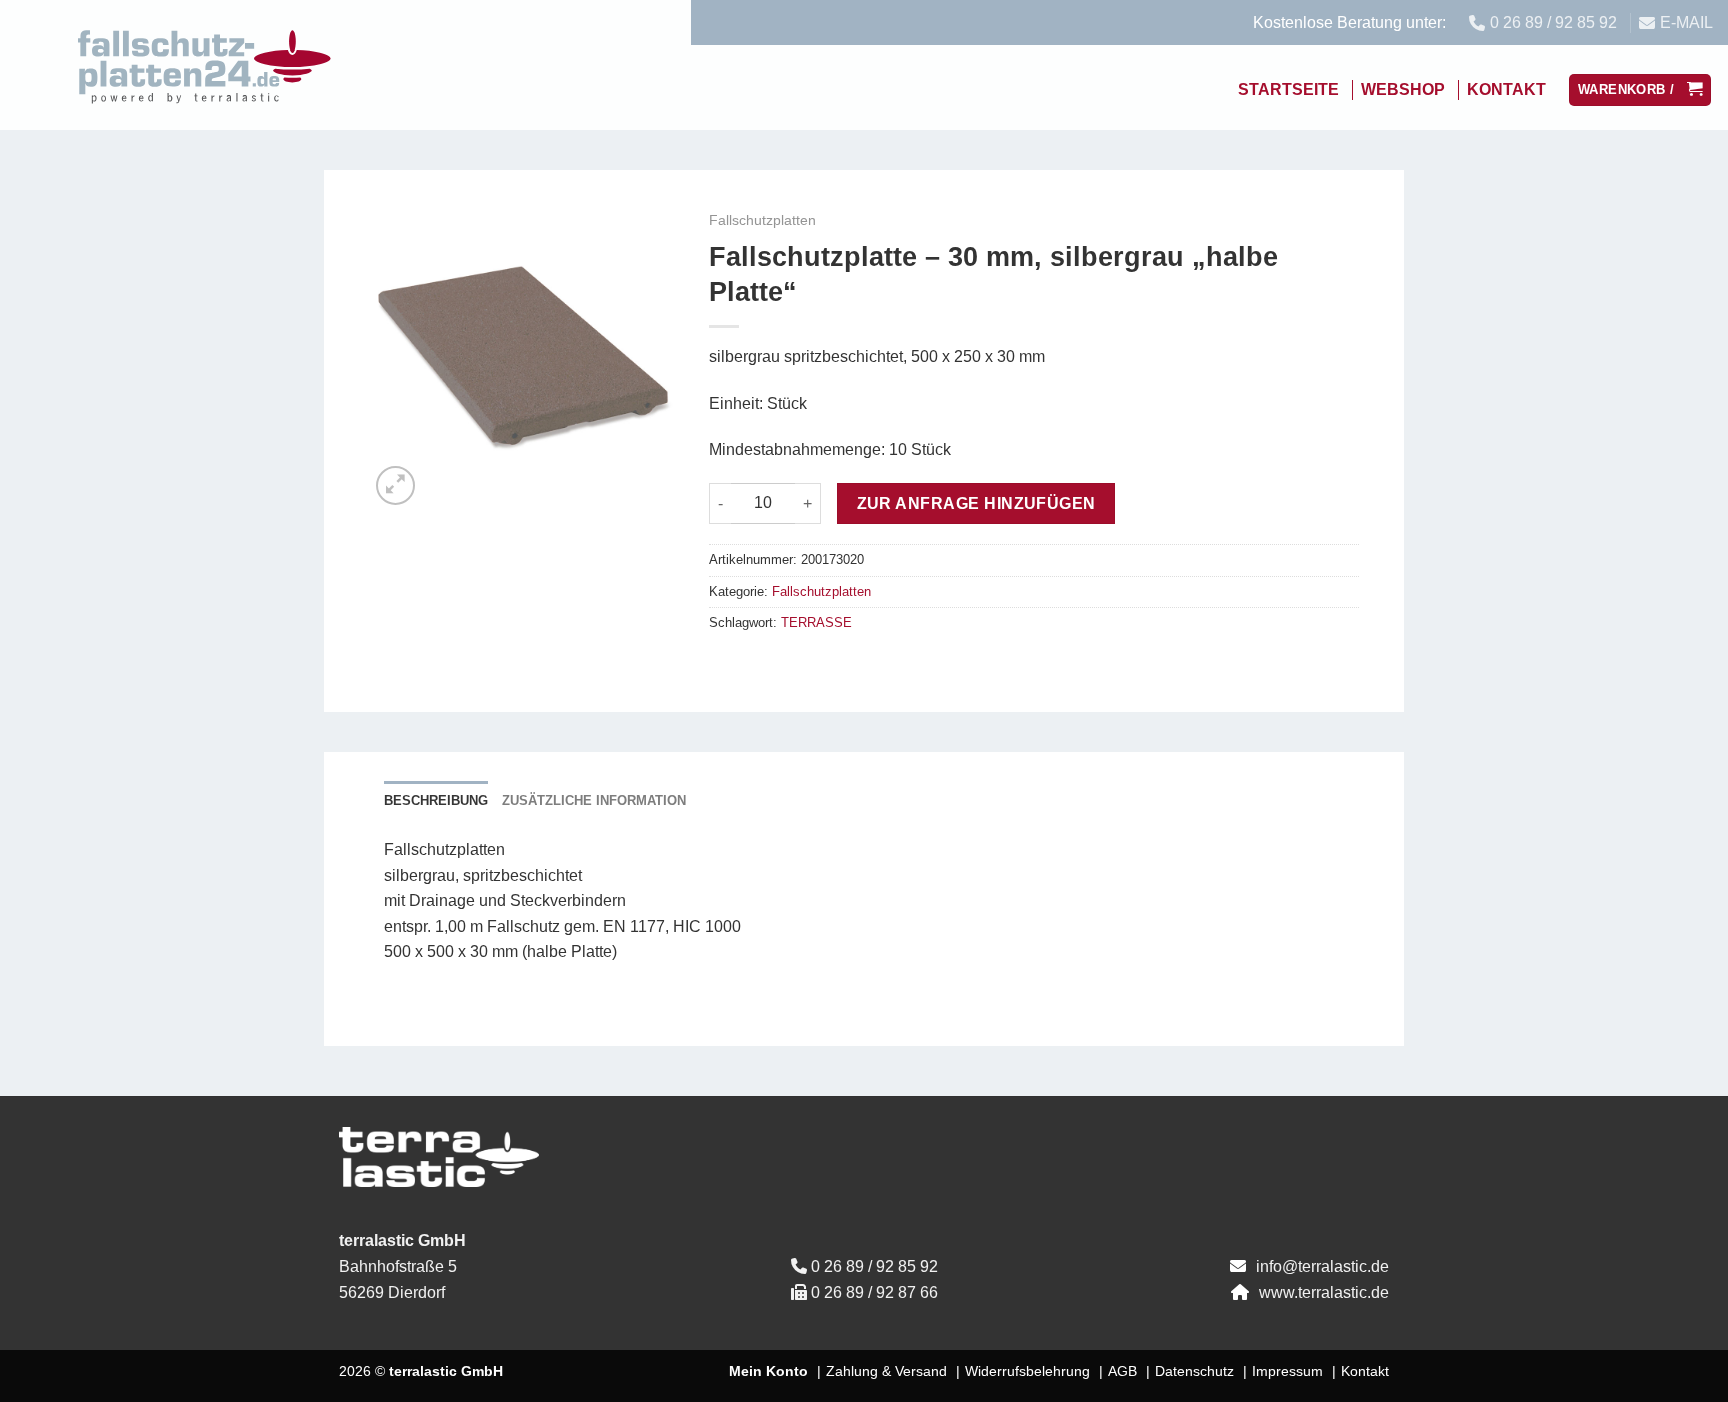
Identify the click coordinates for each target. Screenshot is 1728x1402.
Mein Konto (768, 1371)
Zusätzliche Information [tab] (594, 800)
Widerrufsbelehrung (1027, 1371)
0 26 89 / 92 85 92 (874, 1266)
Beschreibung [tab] (436, 800)
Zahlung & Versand (886, 1371)
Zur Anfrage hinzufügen (976, 503)
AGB (1122, 1371)
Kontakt (1506, 89)
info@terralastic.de (1322, 1266)
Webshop (1403, 89)
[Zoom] (395, 485)
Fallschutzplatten (762, 220)
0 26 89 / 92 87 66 (874, 1292)
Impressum (1287, 1371)
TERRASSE (816, 622)
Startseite (1288, 89)
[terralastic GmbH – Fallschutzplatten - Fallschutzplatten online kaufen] (205, 65)
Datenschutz (1194, 1371)
